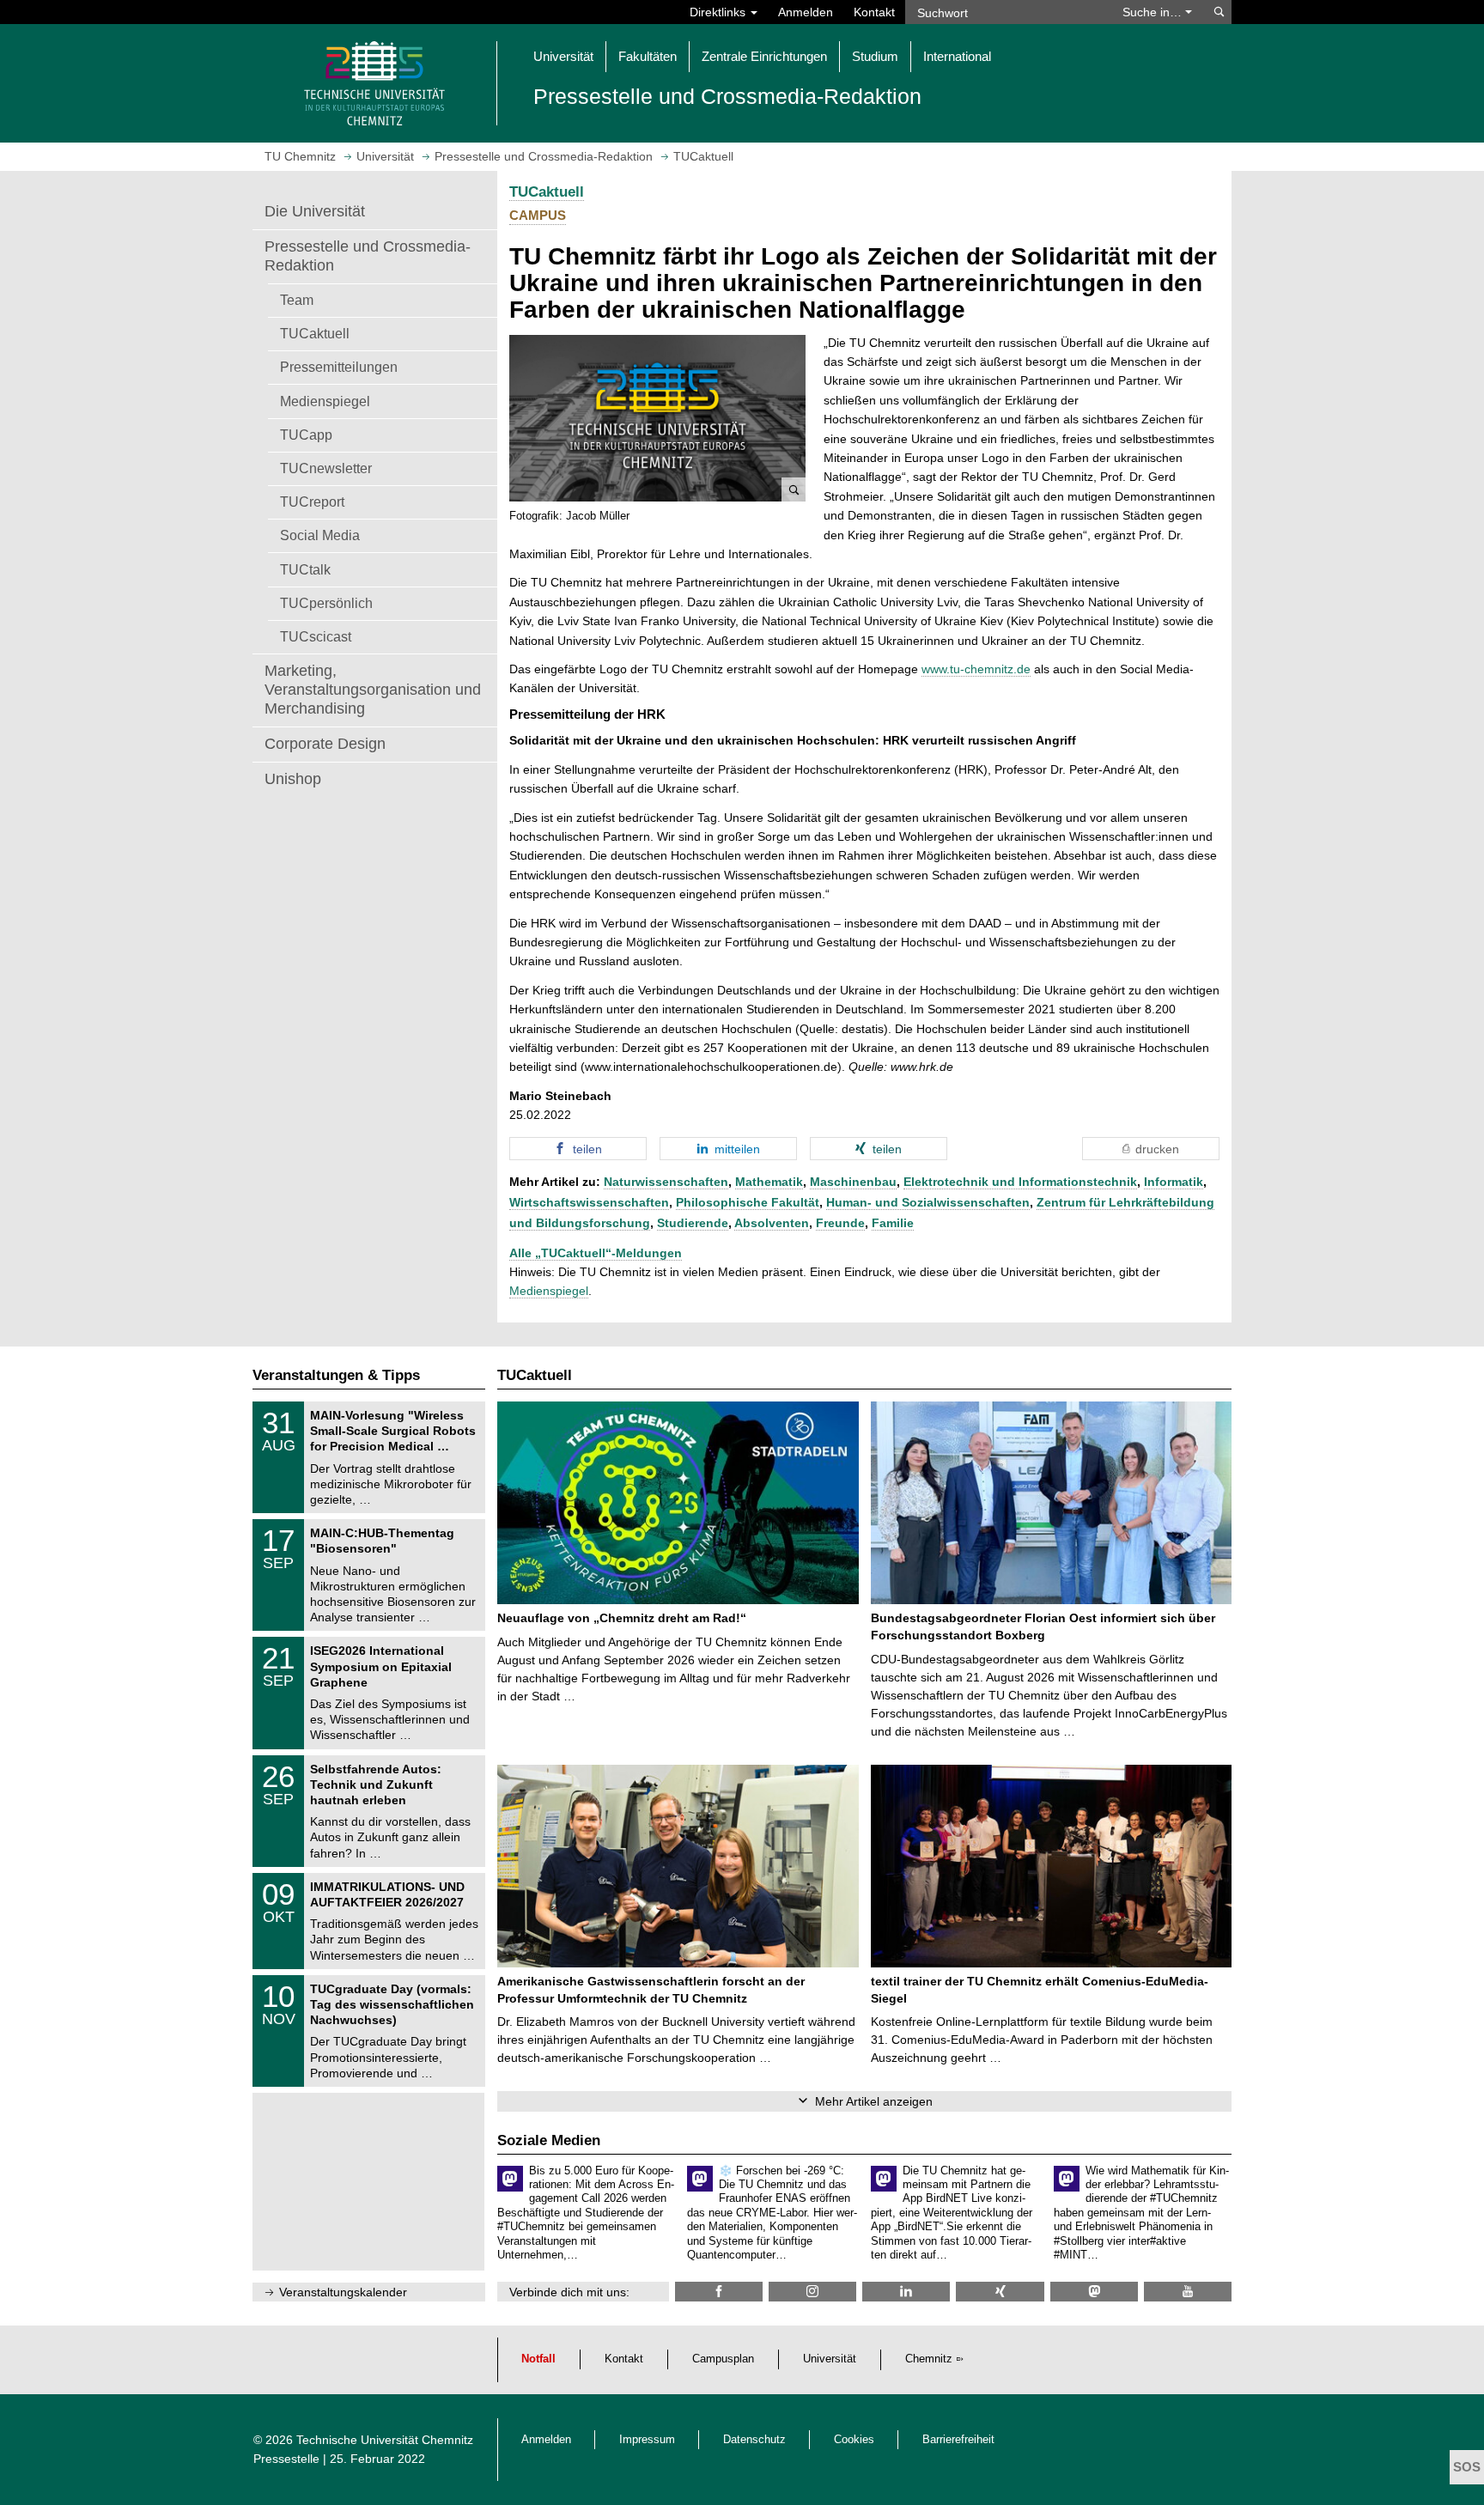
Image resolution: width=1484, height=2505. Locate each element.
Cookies (854, 2440)
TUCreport (312, 502)
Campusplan (723, 2359)
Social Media (320, 535)
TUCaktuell (315, 333)
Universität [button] (563, 56)
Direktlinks (719, 12)
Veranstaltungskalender (343, 2292)
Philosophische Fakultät (748, 1202)
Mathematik (769, 1182)
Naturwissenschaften (666, 1182)
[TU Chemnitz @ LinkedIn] (906, 2292)
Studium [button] (875, 56)
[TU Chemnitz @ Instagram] (812, 2292)
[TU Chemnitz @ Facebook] (719, 2292)
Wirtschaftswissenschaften (589, 1202)
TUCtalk (305, 569)
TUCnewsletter (326, 468)
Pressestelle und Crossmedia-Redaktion (368, 256)
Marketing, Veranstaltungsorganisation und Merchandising (373, 690)
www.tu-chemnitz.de (976, 669)
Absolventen (772, 1223)
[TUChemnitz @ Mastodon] (1094, 2292)
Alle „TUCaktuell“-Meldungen (596, 1253)
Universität (830, 2359)
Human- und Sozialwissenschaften (928, 1202)
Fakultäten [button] (648, 56)
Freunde (840, 1223)
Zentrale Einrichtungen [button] (764, 56)
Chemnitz (929, 2359)
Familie (893, 1223)
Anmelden (806, 12)
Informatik (1174, 1182)
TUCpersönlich (326, 603)
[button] (657, 418)
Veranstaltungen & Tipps (336, 1375)
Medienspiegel (325, 401)
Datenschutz (754, 2440)
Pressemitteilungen (339, 367)
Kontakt (874, 12)
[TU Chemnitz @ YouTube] (1188, 2292)
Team (297, 300)
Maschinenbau (853, 1182)
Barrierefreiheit (958, 2440)
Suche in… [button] (1154, 12)
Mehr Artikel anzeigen (874, 2101)
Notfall (538, 2359)
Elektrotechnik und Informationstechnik (1020, 1182)
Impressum (647, 2440)
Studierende (693, 1223)
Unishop (293, 779)
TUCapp (306, 435)
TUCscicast (316, 636)
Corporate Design (325, 744)
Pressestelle (286, 2459)
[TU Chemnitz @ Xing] (1000, 2292)
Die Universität (315, 211)
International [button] (957, 56)
